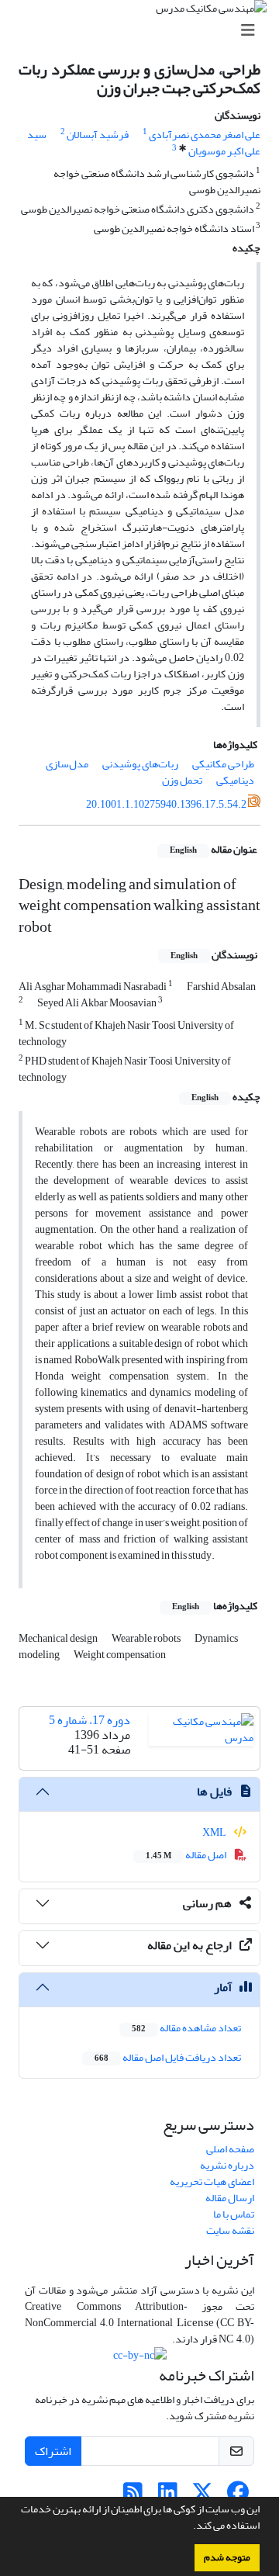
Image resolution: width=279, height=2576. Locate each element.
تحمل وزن (182, 780)
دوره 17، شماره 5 (90, 1720)
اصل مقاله (187, 1855)
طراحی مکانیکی (223, 764)
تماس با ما (234, 2214)
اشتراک (53, 2451)
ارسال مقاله (230, 2198)
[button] (189, 2527)
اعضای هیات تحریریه (212, 2181)
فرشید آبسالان (98, 135)
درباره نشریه (227, 2165)
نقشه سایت (230, 2230)
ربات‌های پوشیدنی (140, 764)
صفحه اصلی (230, 2149)
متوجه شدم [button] (227, 2557)
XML (215, 1832)
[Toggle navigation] (144, 31)
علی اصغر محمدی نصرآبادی (205, 135)
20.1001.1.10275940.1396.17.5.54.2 (166, 804)
